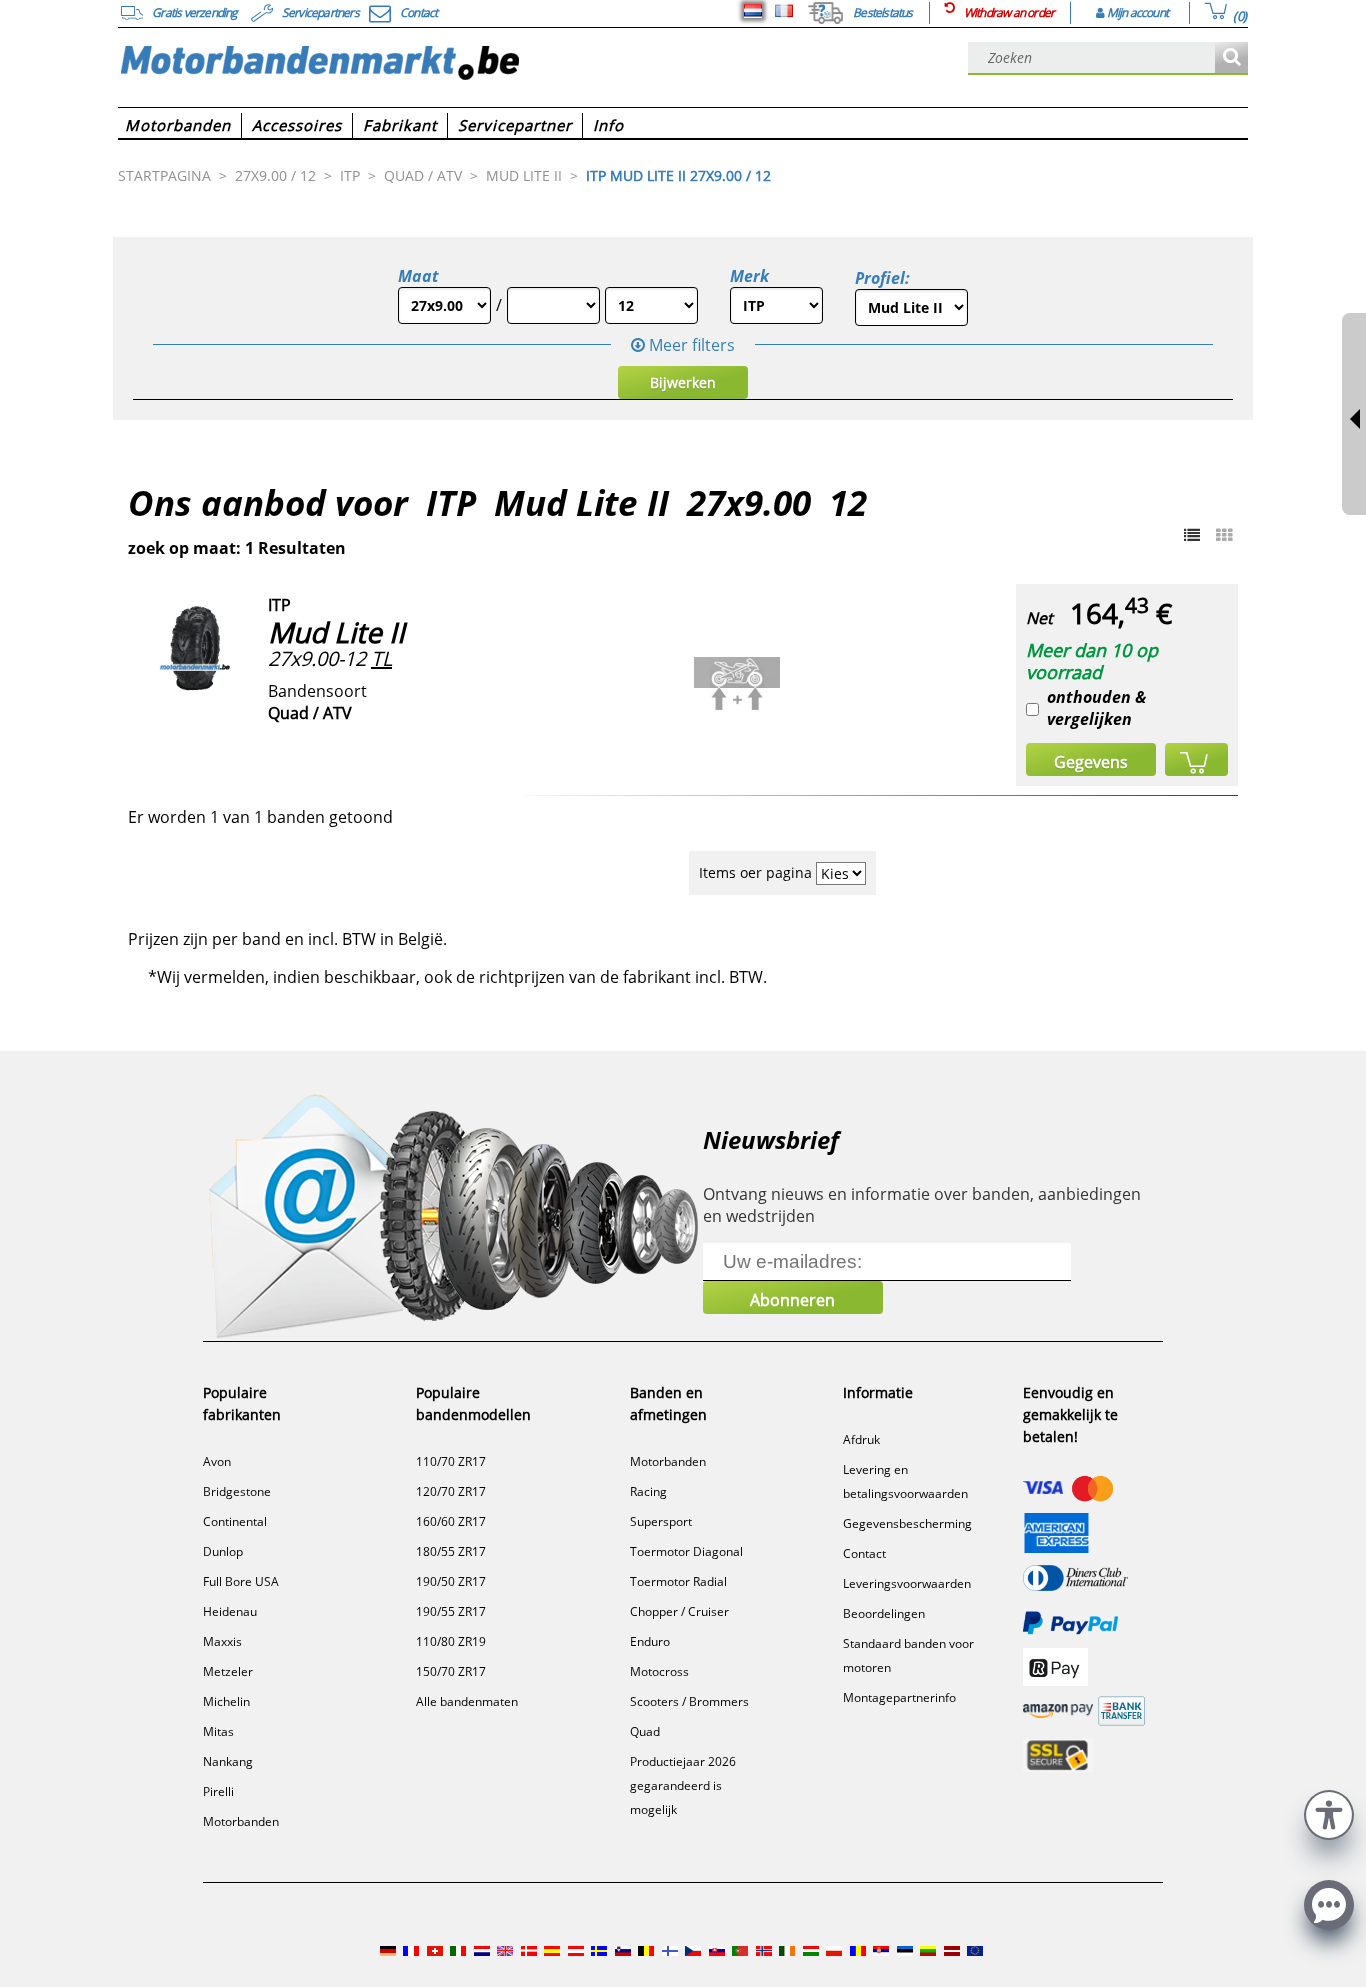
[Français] (784, 11)
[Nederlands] (753, 11)
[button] (1329, 1812)
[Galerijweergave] (1224, 535)
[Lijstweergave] (1192, 535)
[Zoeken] (1231, 58)
